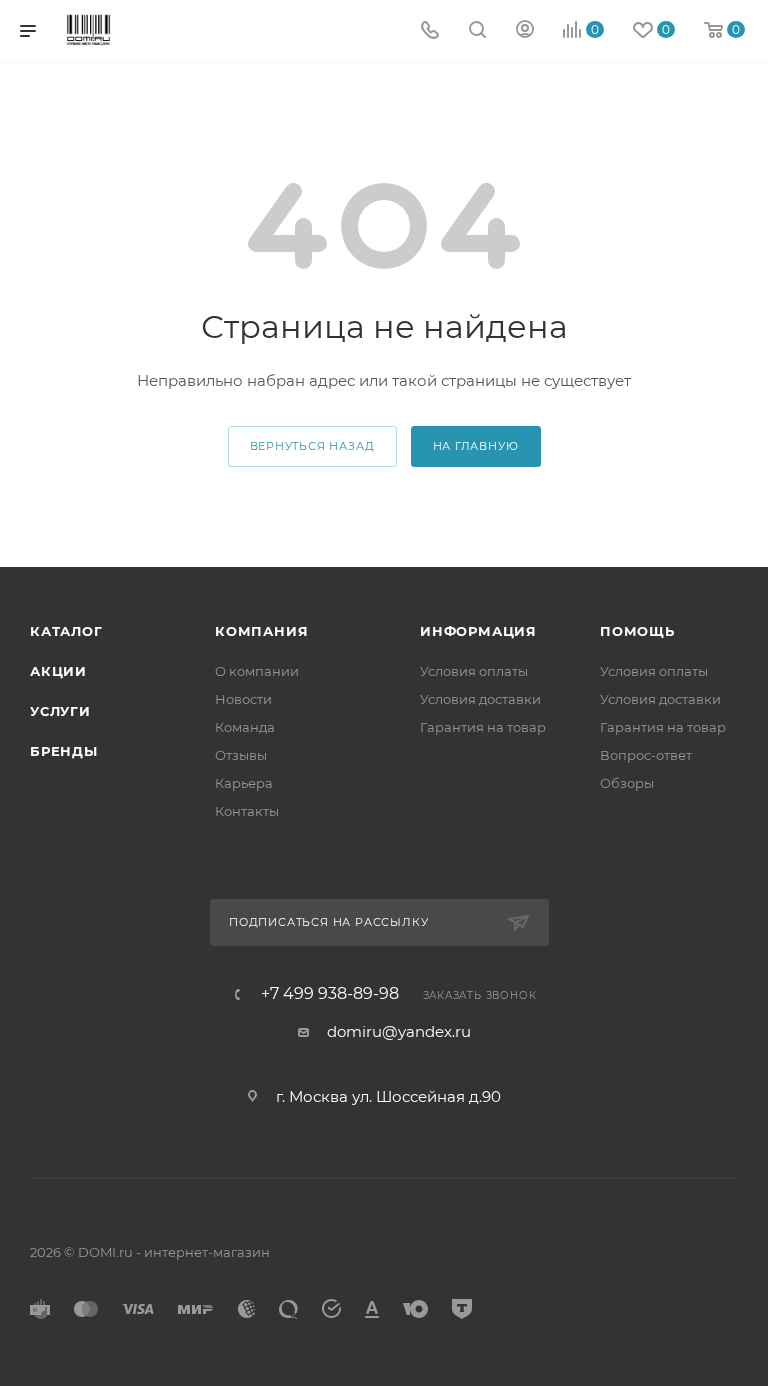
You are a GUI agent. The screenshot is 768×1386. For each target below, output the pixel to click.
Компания (261, 631)
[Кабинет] (525, 31)
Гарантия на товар (483, 727)
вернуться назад (312, 446)
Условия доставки (480, 699)
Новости (243, 699)
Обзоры (627, 783)
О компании (257, 671)
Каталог (66, 631)
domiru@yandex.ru (399, 1031)
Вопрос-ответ (646, 755)
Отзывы (241, 755)
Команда (245, 727)
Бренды (64, 751)
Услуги (60, 711)
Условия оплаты (474, 671)
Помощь (637, 631)
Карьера (244, 783)
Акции (58, 671)
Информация (478, 631)
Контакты (247, 811)
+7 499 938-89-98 (330, 994)
